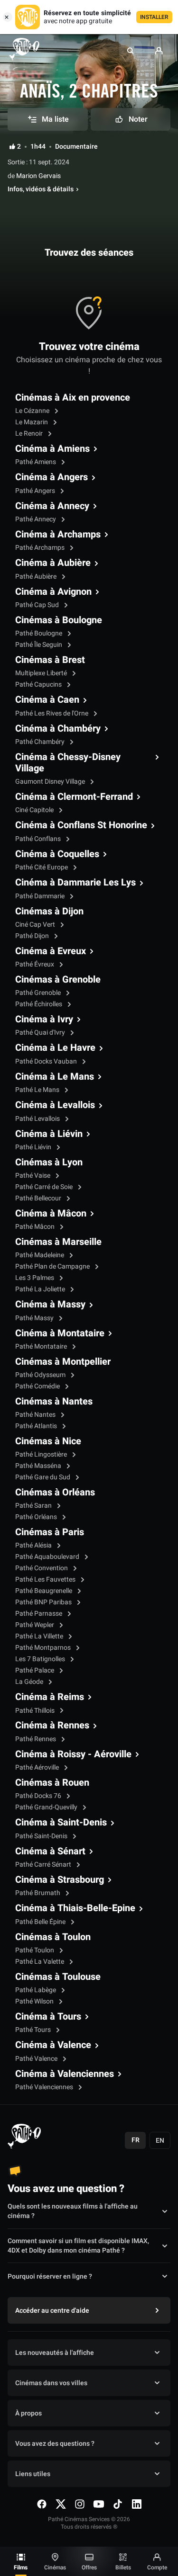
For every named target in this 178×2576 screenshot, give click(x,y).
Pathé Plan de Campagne (53, 1266)
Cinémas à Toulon (53, 1937)
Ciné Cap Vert (36, 925)
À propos (28, 2413)
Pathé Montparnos (44, 1648)
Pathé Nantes (36, 1415)
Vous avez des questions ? (55, 2444)
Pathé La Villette (40, 1636)
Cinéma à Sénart (50, 1851)
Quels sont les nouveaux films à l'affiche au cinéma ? (73, 2211)
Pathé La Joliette (41, 1289)
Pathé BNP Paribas (44, 1602)
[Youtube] (99, 2504)
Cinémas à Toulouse (58, 1977)
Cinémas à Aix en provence (73, 398)
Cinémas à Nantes (54, 1402)
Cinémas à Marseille (58, 1242)
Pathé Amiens (36, 462)
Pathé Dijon (33, 936)
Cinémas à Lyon (49, 1163)
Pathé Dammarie (41, 896)
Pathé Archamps (41, 548)
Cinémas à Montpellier (63, 1362)
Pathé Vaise (33, 1176)
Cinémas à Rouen (52, 1783)
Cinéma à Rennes (52, 1726)
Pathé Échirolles (39, 1004)
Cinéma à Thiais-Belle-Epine (75, 1908)
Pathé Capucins (39, 684)
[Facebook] (42, 2504)
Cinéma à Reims (50, 1697)
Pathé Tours (34, 2030)
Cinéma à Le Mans (55, 1077)
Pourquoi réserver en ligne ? (50, 2276)
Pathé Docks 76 (39, 1796)
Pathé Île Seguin (39, 645)
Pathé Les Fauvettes (46, 1579)
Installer (154, 17)
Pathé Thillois (36, 1711)
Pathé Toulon (35, 1950)
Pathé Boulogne (39, 633)
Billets (123, 2567)
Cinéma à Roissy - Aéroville (73, 1754)
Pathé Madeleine (40, 1255)
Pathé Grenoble (39, 993)
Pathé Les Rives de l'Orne (52, 713)
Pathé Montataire (42, 1346)
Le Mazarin (32, 422)
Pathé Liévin (34, 1147)
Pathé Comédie (38, 1386)
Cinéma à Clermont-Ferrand (74, 797)
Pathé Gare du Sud (43, 1477)
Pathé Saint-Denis (42, 1836)
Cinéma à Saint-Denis (61, 1823)
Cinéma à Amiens (52, 449)
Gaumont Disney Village (51, 782)
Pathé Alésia (34, 1545)
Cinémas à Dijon (49, 912)
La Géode (30, 1682)
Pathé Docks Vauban (47, 1061)
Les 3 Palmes (35, 1278)
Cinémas (55, 2567)
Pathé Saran (34, 1506)
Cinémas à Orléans (55, 1493)
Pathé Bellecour (39, 1198)
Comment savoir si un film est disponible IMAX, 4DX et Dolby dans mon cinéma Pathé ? (78, 2246)
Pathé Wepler (35, 1625)
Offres (89, 2567)
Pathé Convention (42, 1568)
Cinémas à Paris (50, 1532)
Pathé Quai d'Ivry (41, 1033)
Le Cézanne (33, 411)
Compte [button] (157, 2567)
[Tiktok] (118, 2504)
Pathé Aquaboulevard (48, 1557)
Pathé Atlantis (37, 1426)
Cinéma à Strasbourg (60, 1880)
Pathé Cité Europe (42, 867)
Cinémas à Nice (48, 1441)
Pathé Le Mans (38, 1090)
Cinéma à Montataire (60, 1333)
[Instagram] (80, 2504)
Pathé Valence (37, 2059)
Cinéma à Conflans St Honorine (81, 825)
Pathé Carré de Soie (45, 1187)
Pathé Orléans (37, 1517)
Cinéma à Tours (48, 2017)
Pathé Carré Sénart (44, 1865)
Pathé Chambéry (41, 742)
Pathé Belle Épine (41, 1922)
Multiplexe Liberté (42, 673)
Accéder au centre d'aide (52, 2311)
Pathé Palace (35, 1670)
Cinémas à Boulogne (59, 620)
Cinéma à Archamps (58, 535)
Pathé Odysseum (41, 1375)
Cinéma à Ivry (44, 1020)
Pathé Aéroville (38, 1767)
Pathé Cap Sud (38, 605)
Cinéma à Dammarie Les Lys (75, 883)
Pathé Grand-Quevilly (47, 1807)
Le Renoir (30, 434)
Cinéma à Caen (47, 700)
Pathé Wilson (35, 2001)
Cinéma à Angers (52, 477)
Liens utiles (33, 2474)
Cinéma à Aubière (53, 563)
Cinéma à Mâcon (51, 1214)
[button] (131, 51)
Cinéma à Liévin (49, 1134)
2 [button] (19, 147)
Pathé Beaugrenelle (44, 1591)
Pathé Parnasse (39, 1614)
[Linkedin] (137, 2504)
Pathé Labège (36, 1990)
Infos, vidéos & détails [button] (41, 189)
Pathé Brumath (38, 1893)
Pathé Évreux (35, 964)
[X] (61, 2504)
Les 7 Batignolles (41, 1659)
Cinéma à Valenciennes (65, 2074)
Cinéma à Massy (50, 1305)
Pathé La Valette (40, 1962)
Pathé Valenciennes (45, 2087)
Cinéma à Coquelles (57, 854)
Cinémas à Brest (50, 660)
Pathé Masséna (39, 1466)
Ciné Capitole (35, 810)
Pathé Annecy (36, 519)
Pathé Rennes (36, 1739)
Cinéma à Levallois (55, 1105)
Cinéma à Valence (53, 2045)
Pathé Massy (35, 1318)
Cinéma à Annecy (52, 506)
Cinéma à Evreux (51, 951)
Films (21, 2567)
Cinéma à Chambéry (58, 729)
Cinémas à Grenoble (58, 980)
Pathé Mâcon (36, 1227)
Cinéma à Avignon (53, 592)
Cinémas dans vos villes (51, 2383)
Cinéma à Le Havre (55, 1048)
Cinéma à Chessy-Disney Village (68, 763)
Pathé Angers (36, 491)
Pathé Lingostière (42, 1454)
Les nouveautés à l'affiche (55, 2353)
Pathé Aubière (37, 577)
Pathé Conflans (39, 839)
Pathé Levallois (38, 1119)
